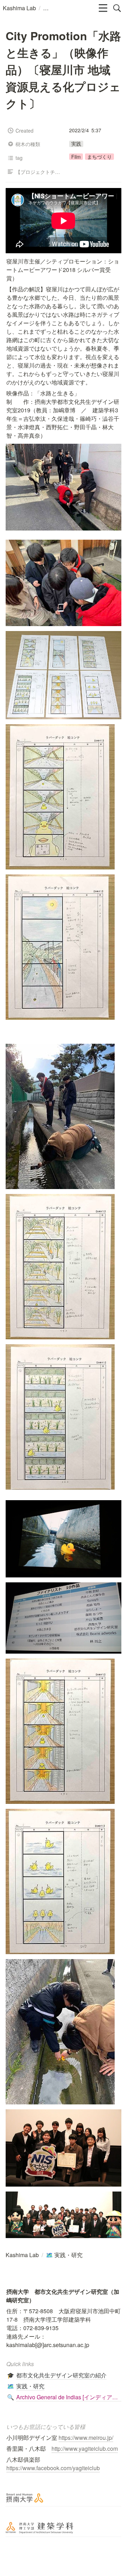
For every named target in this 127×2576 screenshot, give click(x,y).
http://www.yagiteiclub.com (85, 2448)
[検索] (117, 8)
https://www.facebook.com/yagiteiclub (53, 2468)
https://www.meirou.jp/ (86, 2438)
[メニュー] (103, 8)
